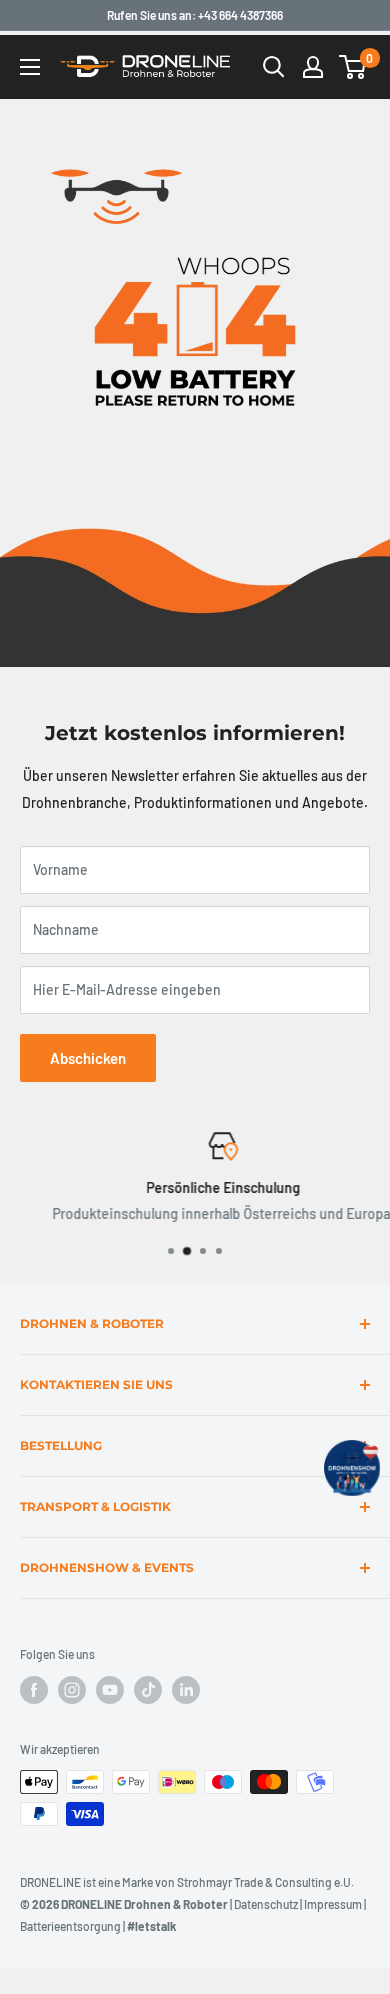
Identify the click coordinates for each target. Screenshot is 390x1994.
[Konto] (313, 67)
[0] (353, 67)
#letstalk (151, 1926)
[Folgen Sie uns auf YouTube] (110, 1690)
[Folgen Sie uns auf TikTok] (148, 1690)
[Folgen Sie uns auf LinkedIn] (186, 1690)
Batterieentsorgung (70, 1926)
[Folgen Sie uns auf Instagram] (72, 1690)
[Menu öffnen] (30, 67)
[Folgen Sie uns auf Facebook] (34, 1690)
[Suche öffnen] (274, 67)
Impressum (333, 1904)
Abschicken (88, 1058)
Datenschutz (266, 1904)
